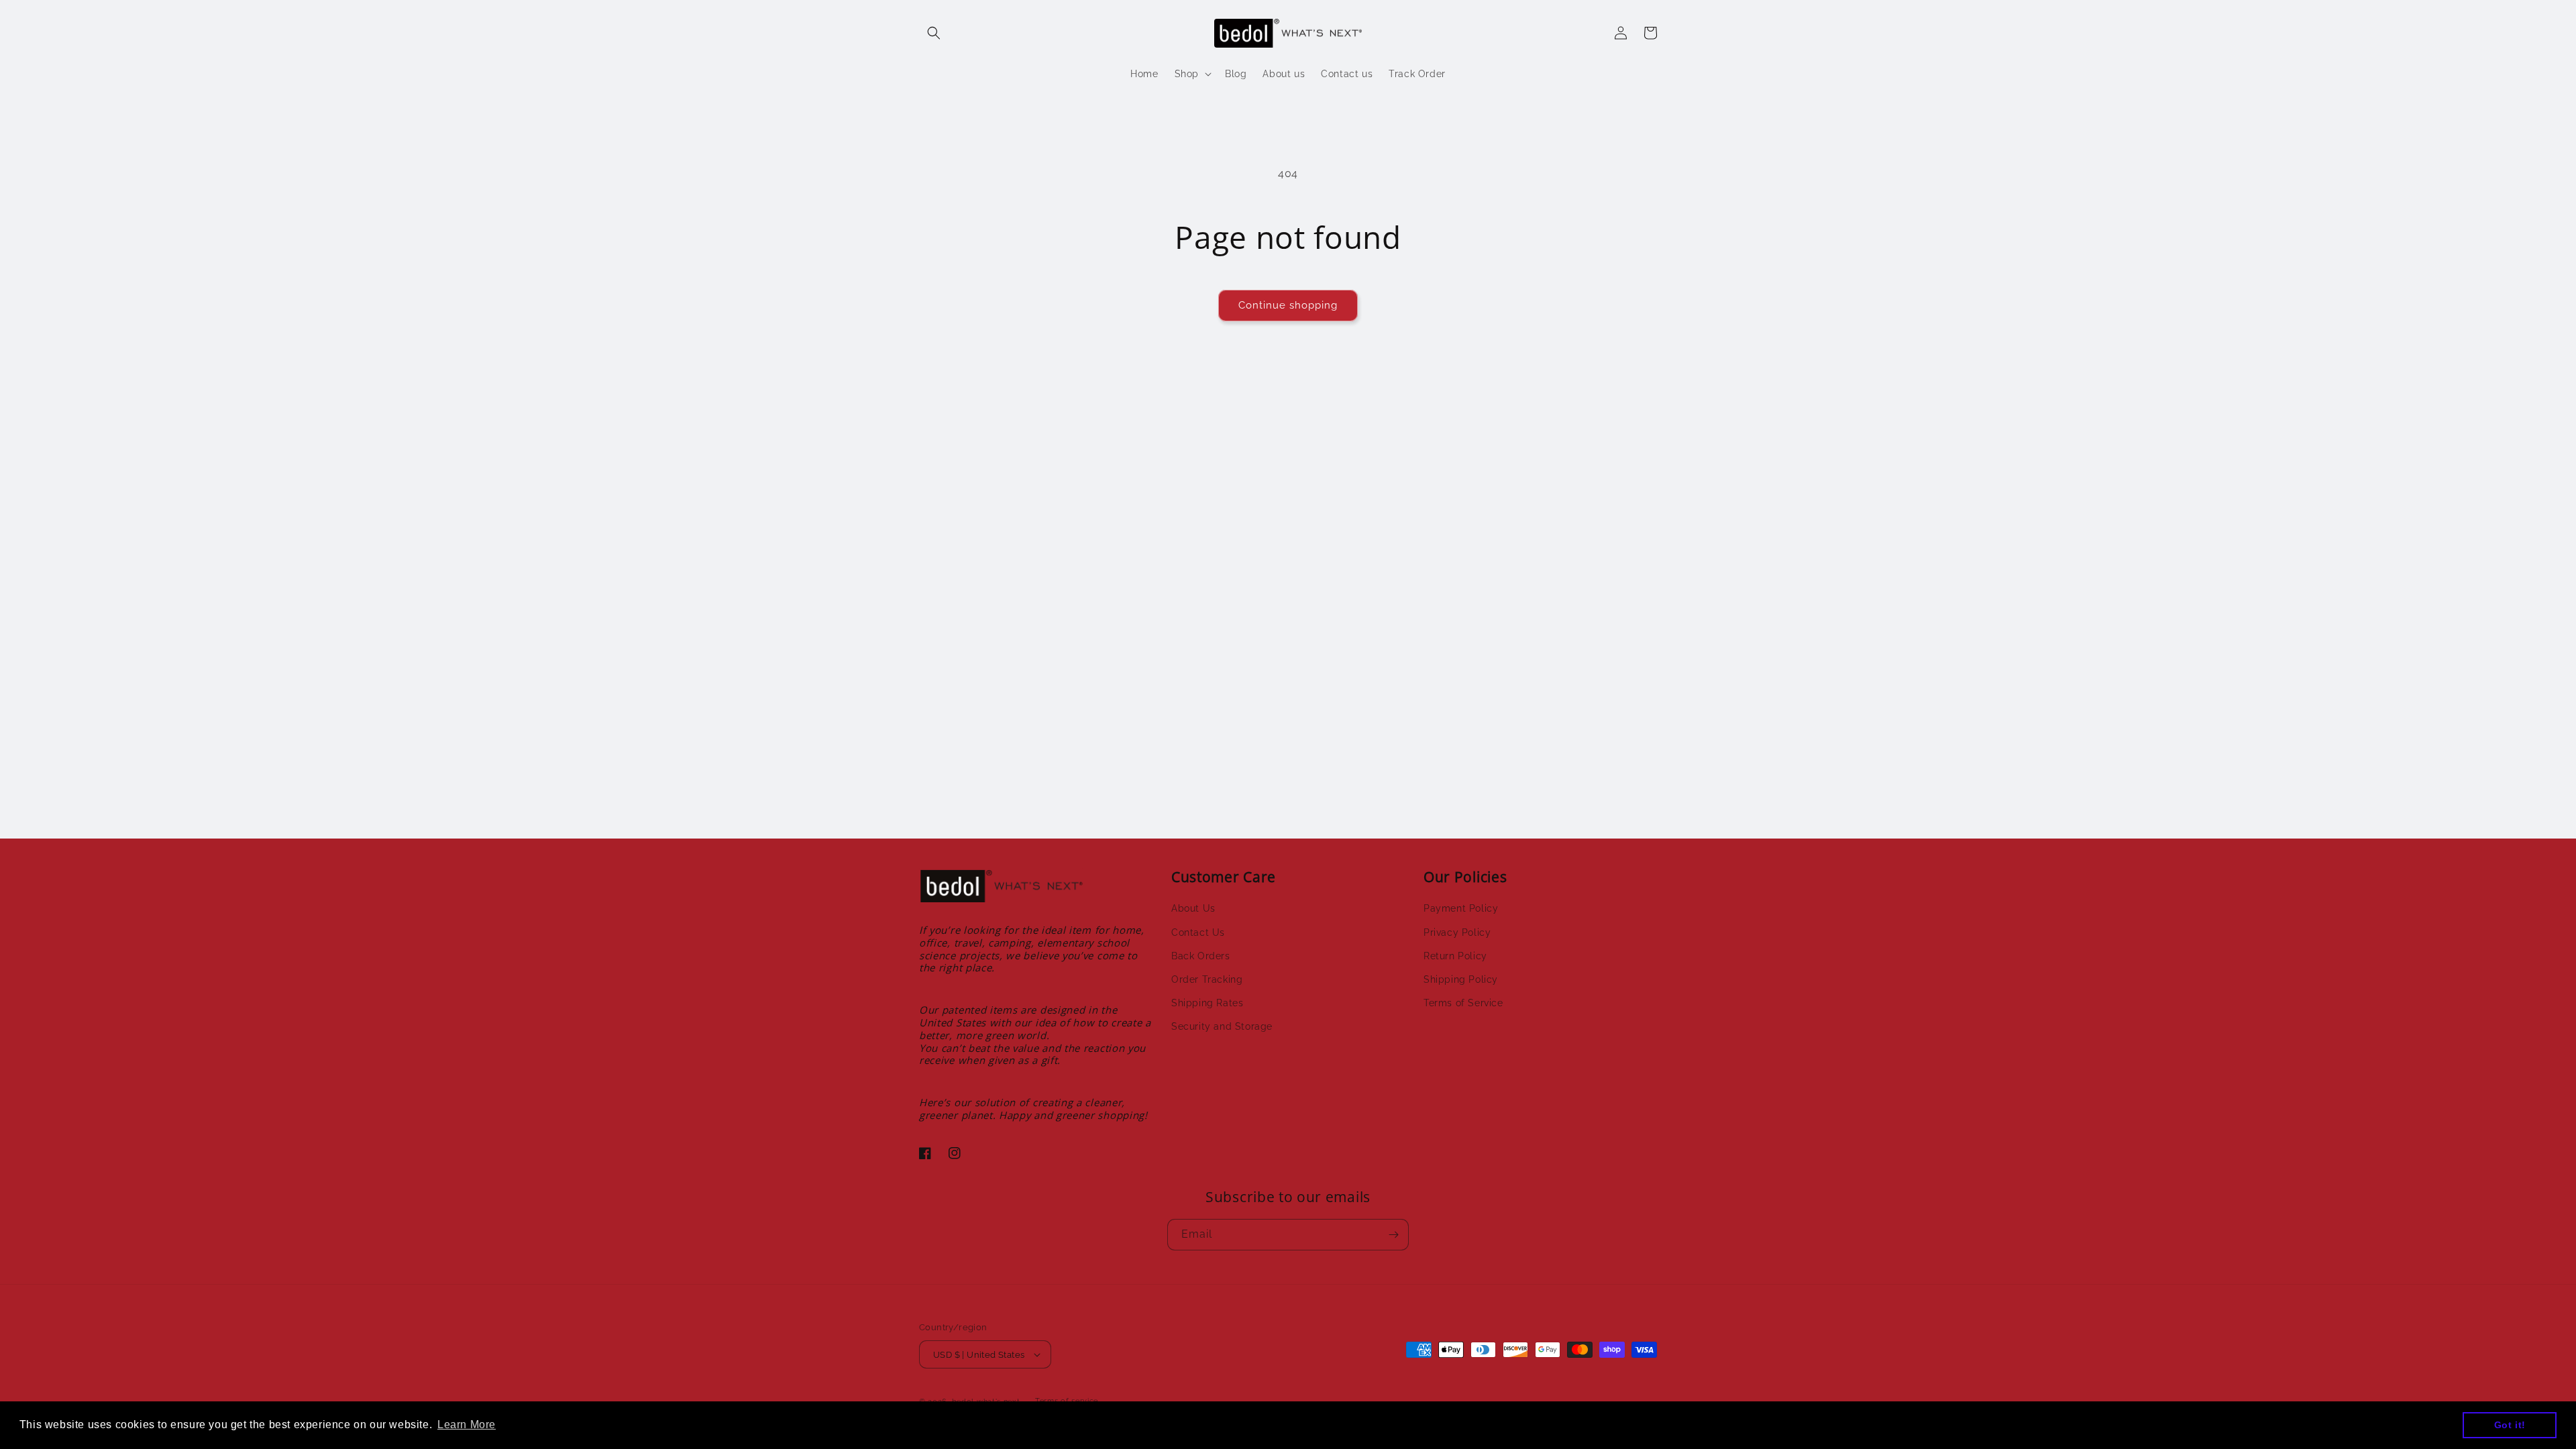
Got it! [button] (2510, 1425)
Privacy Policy (1457, 932)
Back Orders (1201, 956)
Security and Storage (1222, 1026)
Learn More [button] (467, 1425)
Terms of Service (1463, 1003)
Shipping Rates (1207, 1003)
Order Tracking (1207, 979)
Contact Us (1198, 932)
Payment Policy (1461, 908)
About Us (1193, 908)
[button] (934, 33)
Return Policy (1455, 956)
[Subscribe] (1393, 1235)
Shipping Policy (1461, 979)
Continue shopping (1288, 305)
